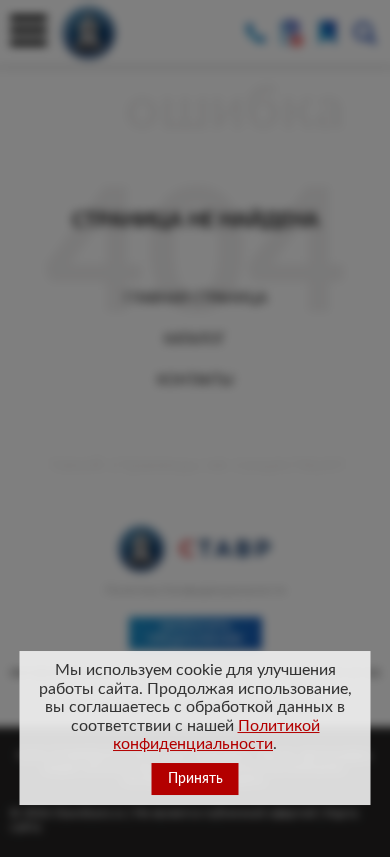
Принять (195, 779)
